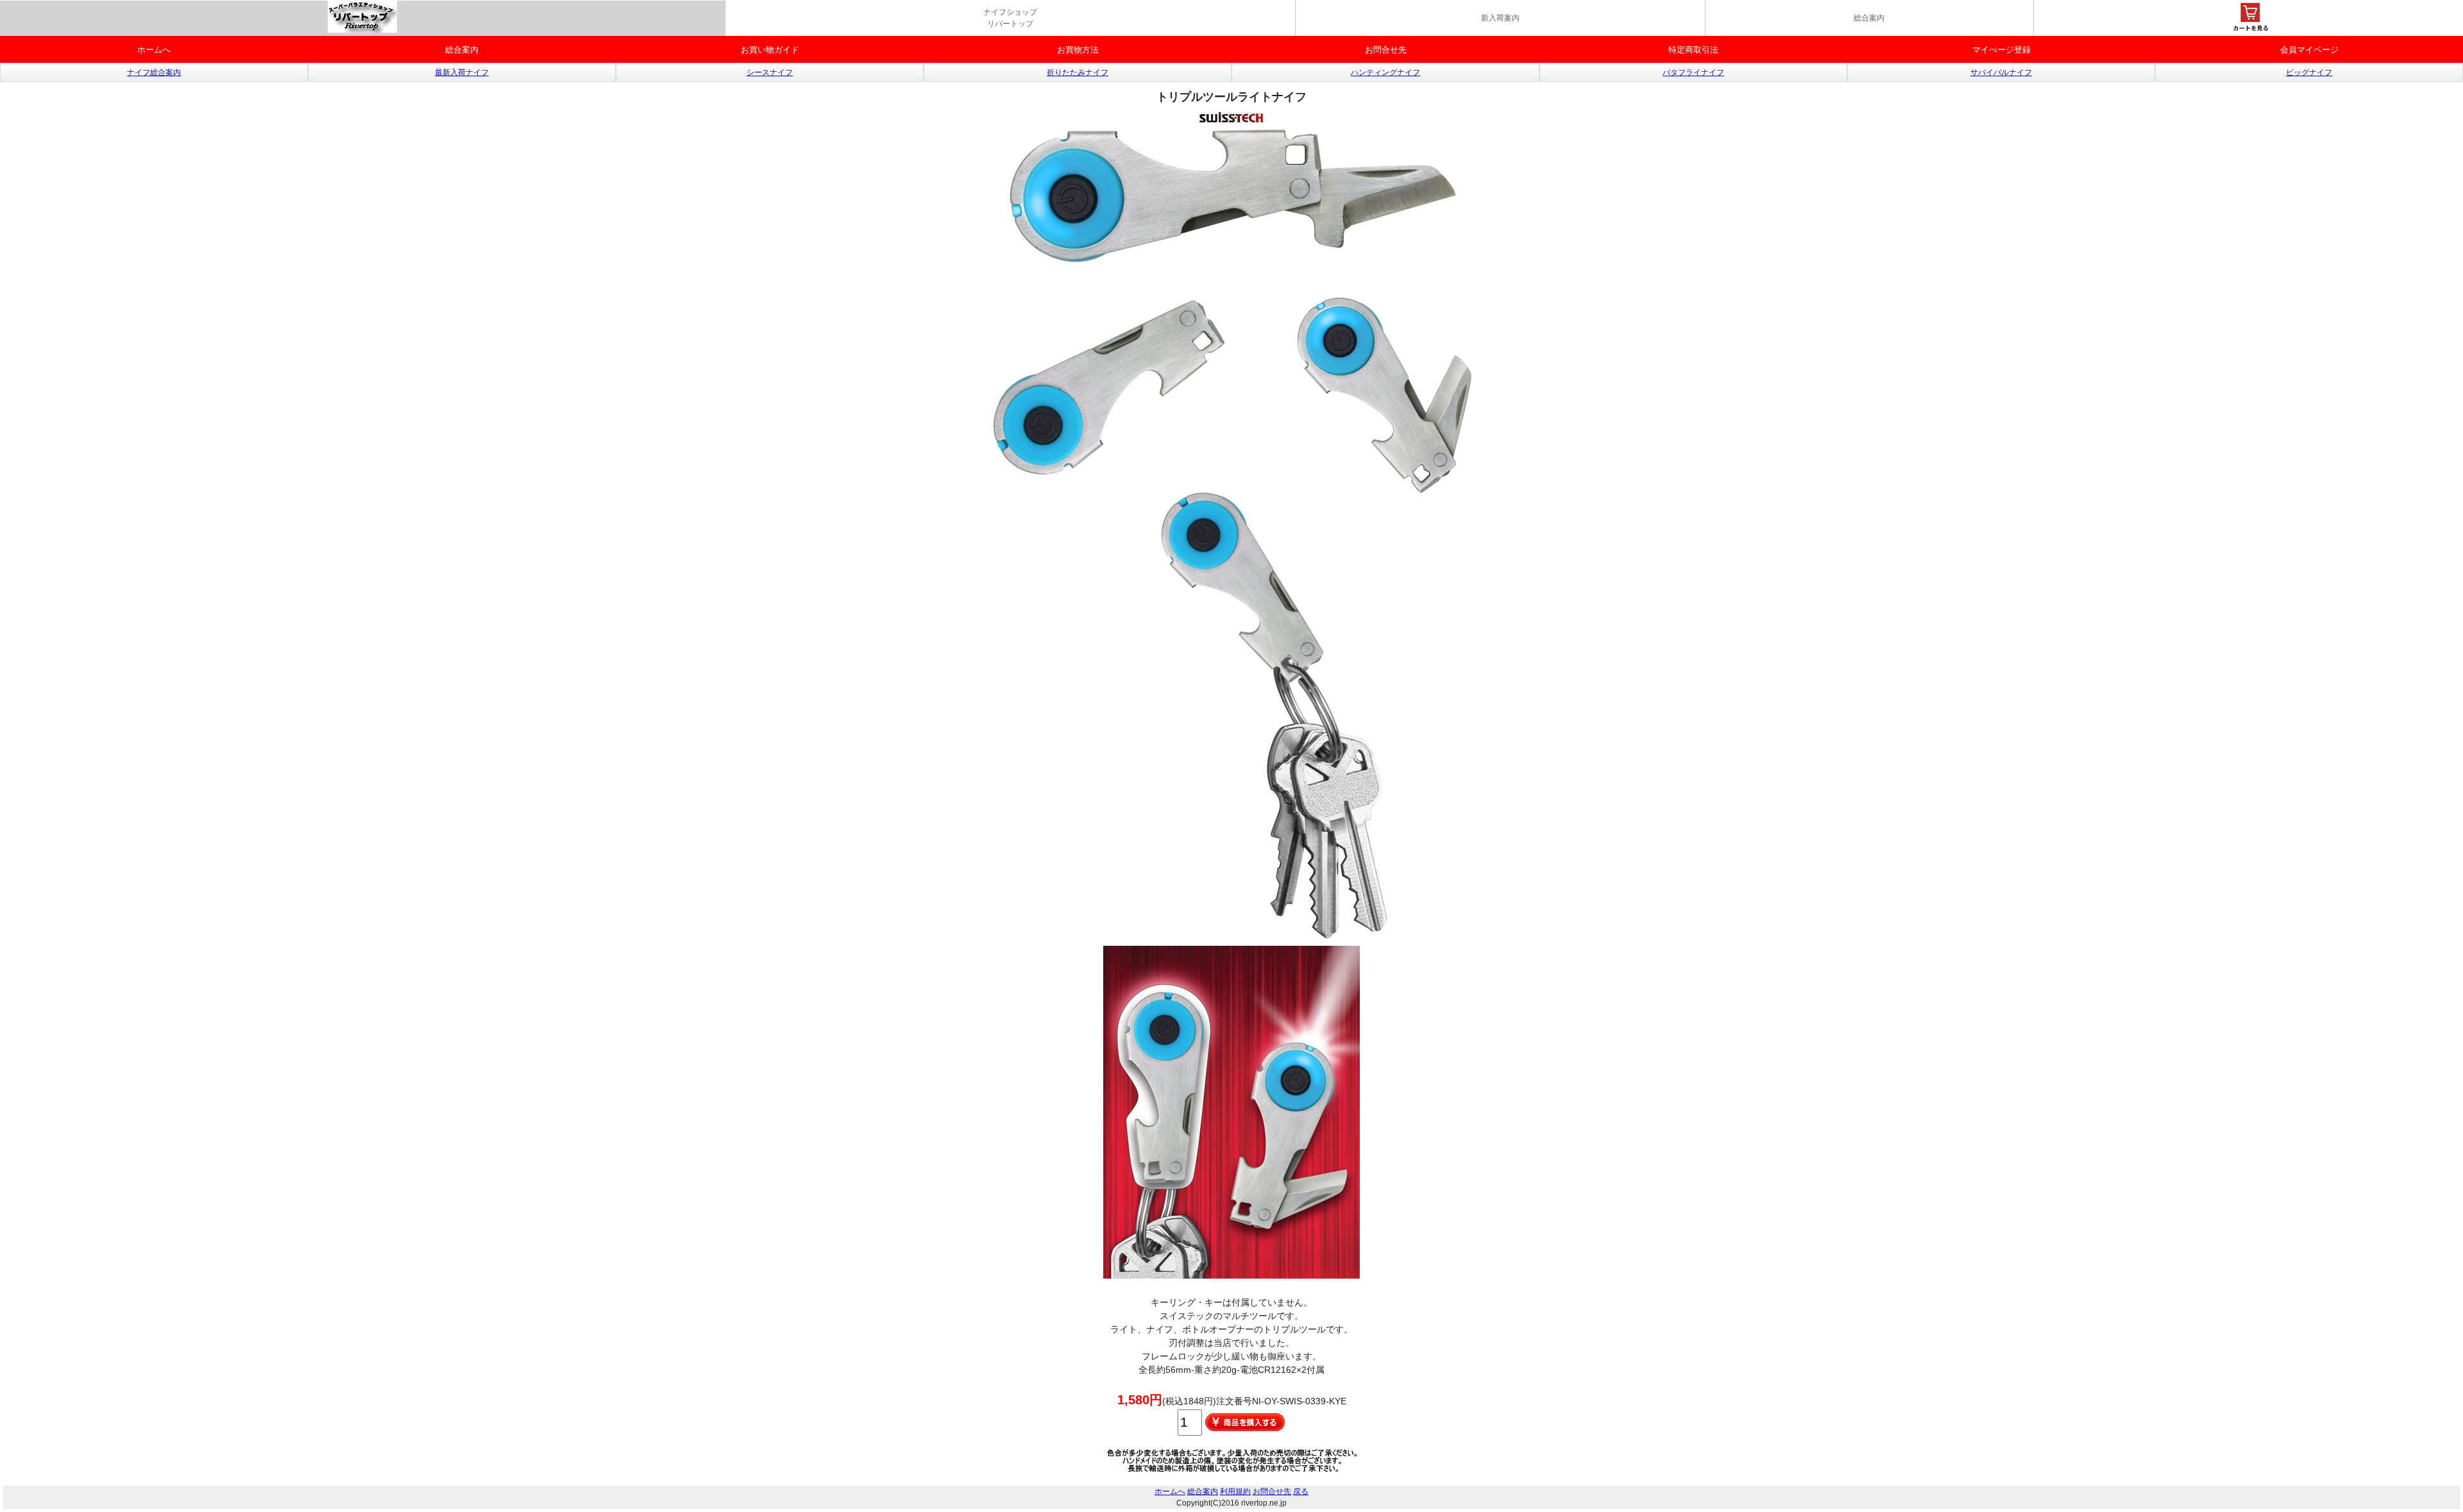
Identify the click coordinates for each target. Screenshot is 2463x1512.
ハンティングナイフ (1385, 72)
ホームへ (154, 50)
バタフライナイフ (1693, 72)
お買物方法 (1078, 50)
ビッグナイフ (2309, 72)
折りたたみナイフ (1078, 72)
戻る (1301, 1491)
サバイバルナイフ (2001, 72)
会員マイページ (2309, 50)
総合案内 (1869, 18)
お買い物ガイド (770, 50)
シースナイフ (770, 72)
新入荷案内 (1500, 18)
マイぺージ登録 (2002, 50)
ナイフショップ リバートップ (1010, 18)
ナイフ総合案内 (154, 72)
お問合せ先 (1386, 50)
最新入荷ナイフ (462, 72)
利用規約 (1235, 1491)
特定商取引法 (1693, 50)
